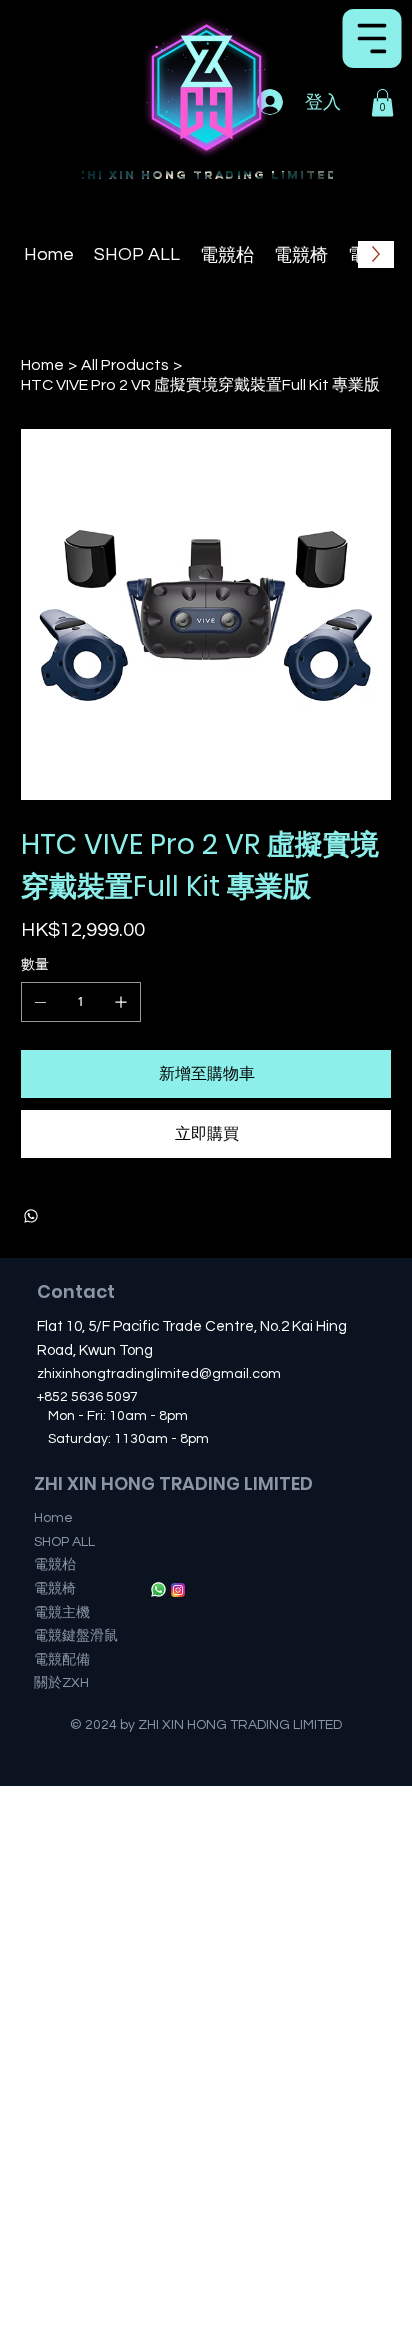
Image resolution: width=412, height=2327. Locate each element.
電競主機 (62, 1613)
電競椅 (55, 1589)
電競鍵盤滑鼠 (76, 1636)
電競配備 (62, 1660)
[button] (382, 102)
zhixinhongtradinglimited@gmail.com (159, 1374)
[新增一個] (121, 1002)
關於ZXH (61, 1683)
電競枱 (55, 1565)
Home (53, 1518)
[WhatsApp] (31, 1216)
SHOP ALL (64, 1542)
